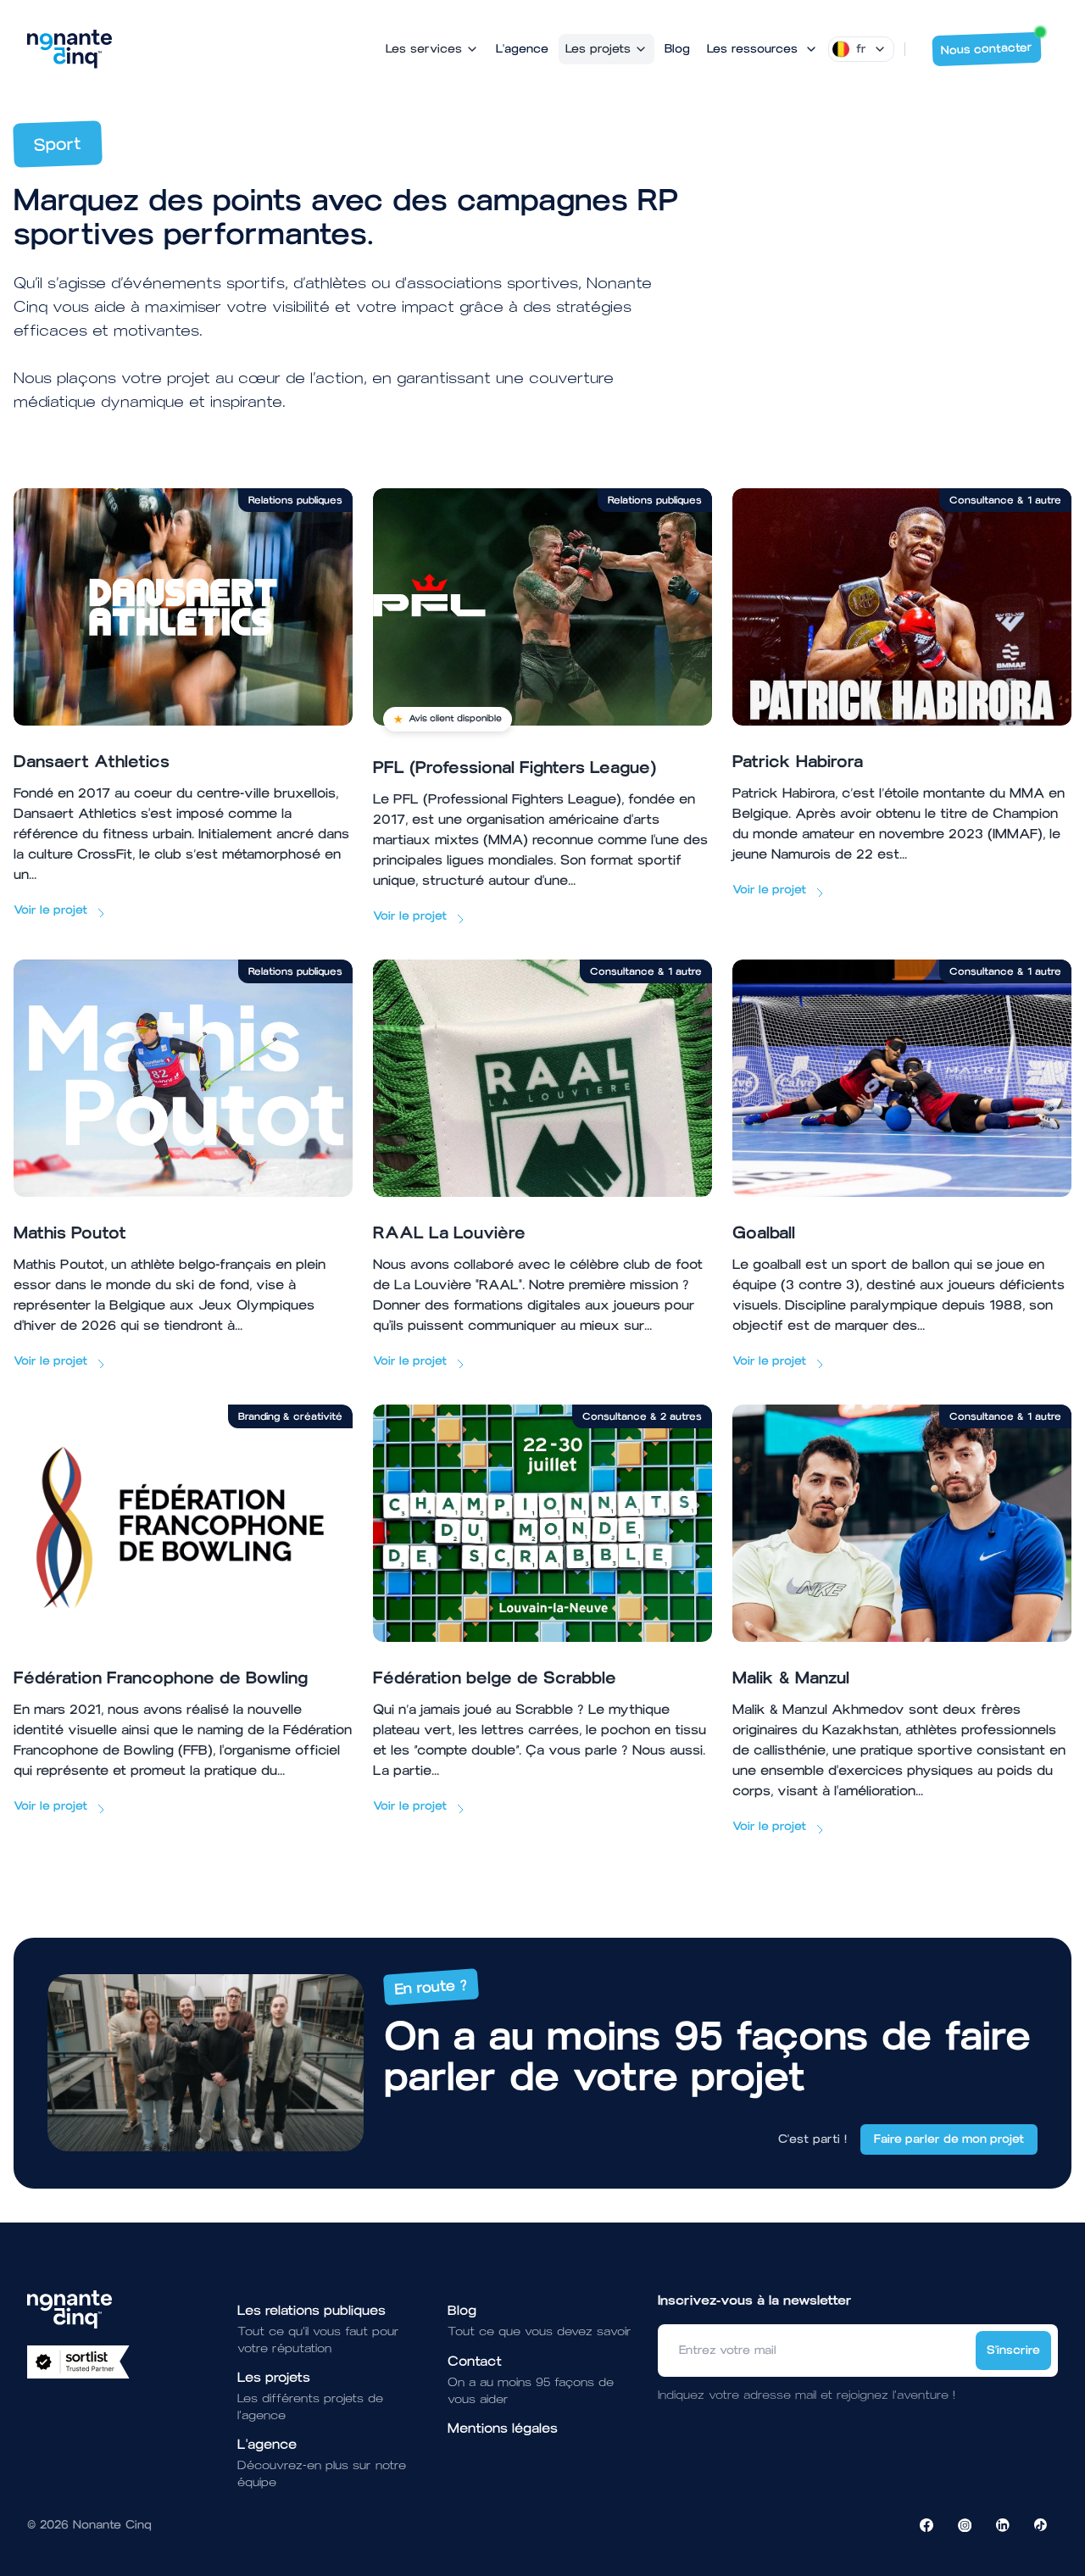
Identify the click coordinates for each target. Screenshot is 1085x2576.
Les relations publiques (312, 2310)
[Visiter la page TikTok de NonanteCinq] (1041, 2525)
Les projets (598, 49)
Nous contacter (987, 49)
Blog (677, 49)
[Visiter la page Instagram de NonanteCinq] (965, 2525)
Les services (424, 49)
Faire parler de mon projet (949, 2139)
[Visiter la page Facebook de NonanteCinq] (926, 2525)
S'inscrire (1013, 2350)
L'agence (522, 49)
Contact (475, 2361)
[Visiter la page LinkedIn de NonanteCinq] (1003, 2525)
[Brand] (70, 49)
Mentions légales (503, 2428)
